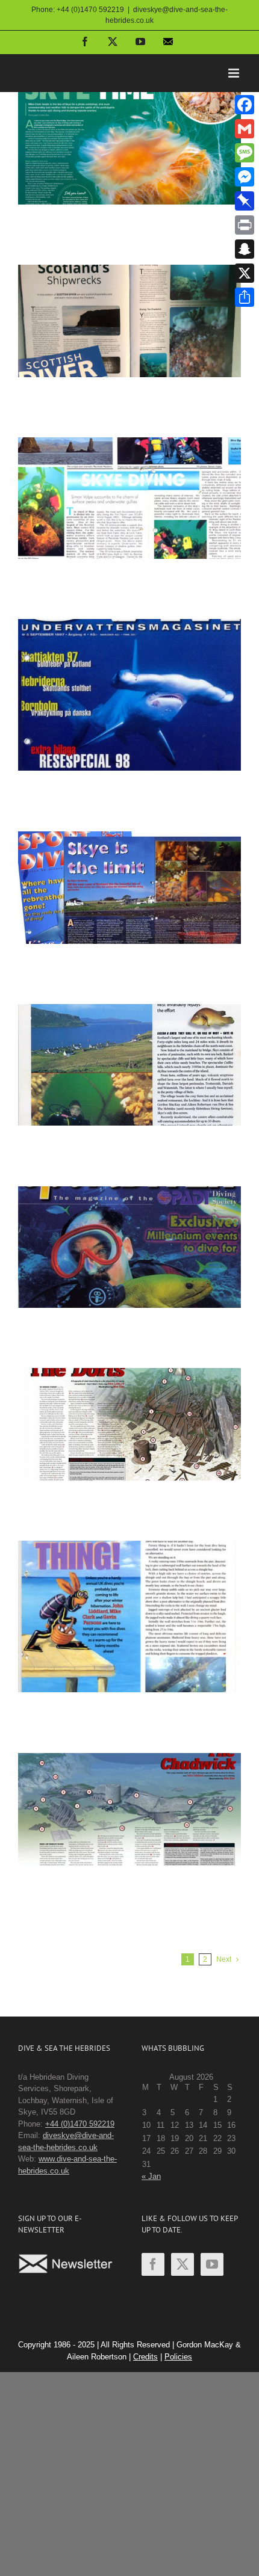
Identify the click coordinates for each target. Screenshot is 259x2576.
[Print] (245, 225)
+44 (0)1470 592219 (80, 2124)
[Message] (245, 153)
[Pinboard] (245, 201)
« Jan (151, 2176)
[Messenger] (245, 177)
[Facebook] (153, 2264)
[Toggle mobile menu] (235, 73)
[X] (245, 273)
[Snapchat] (245, 249)
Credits (145, 2357)
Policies (178, 2357)
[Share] (245, 297)
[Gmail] (245, 129)
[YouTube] (212, 2264)
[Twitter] (183, 2264)
